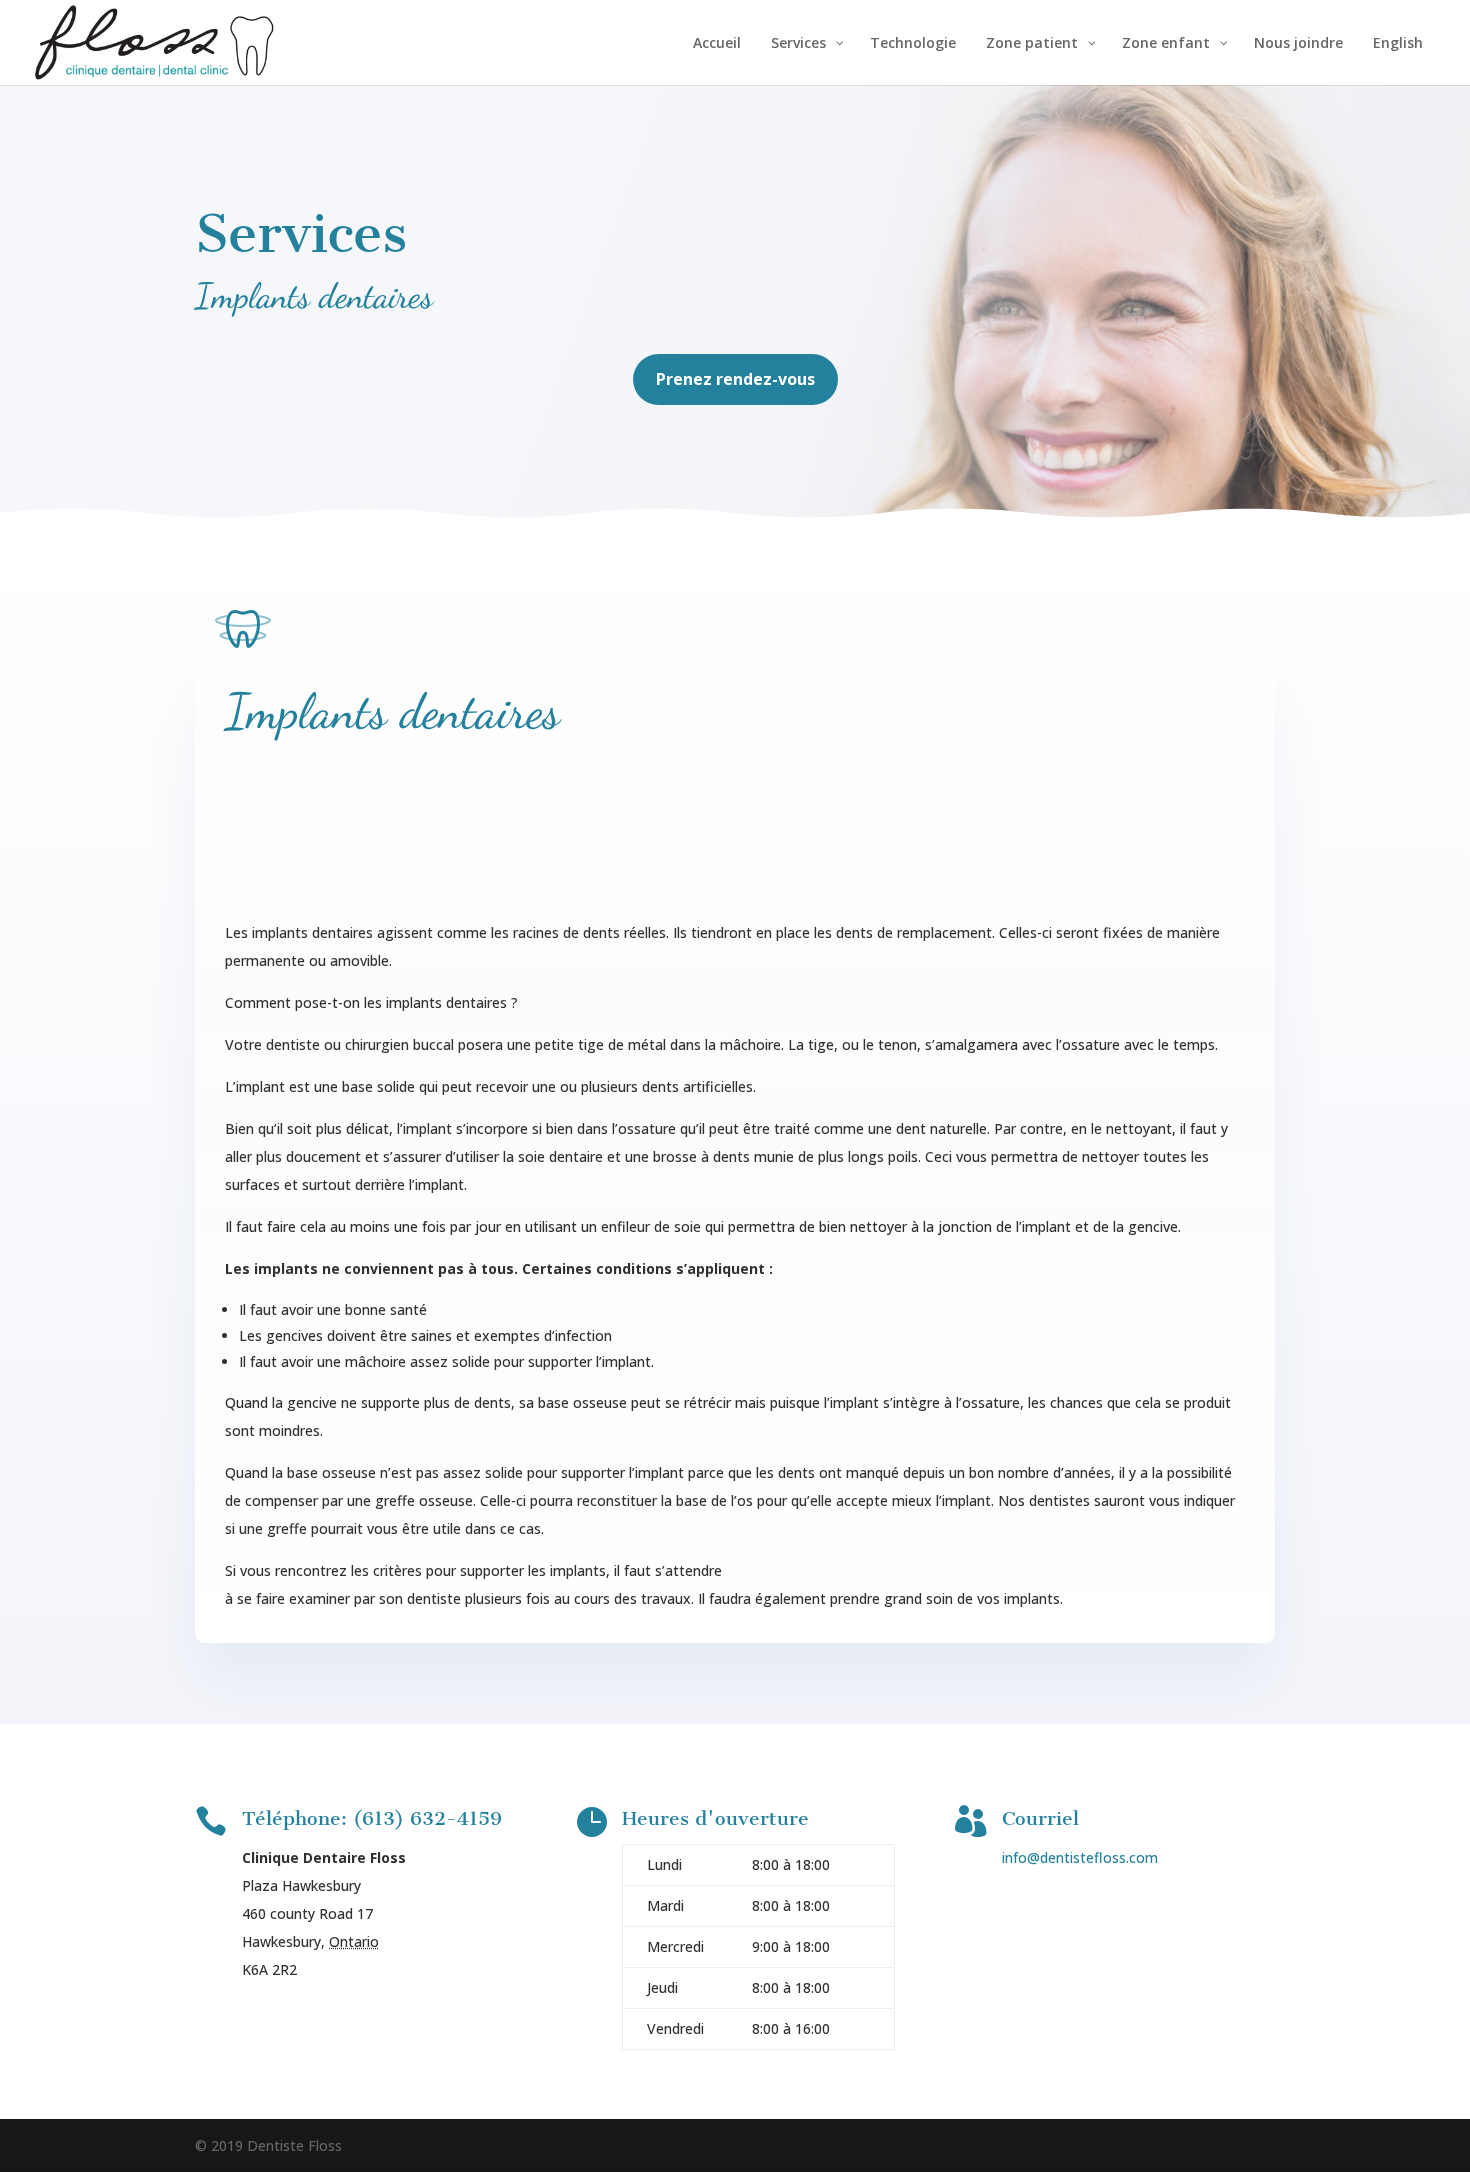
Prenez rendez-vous (735, 379)
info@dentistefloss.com (1080, 1857)
